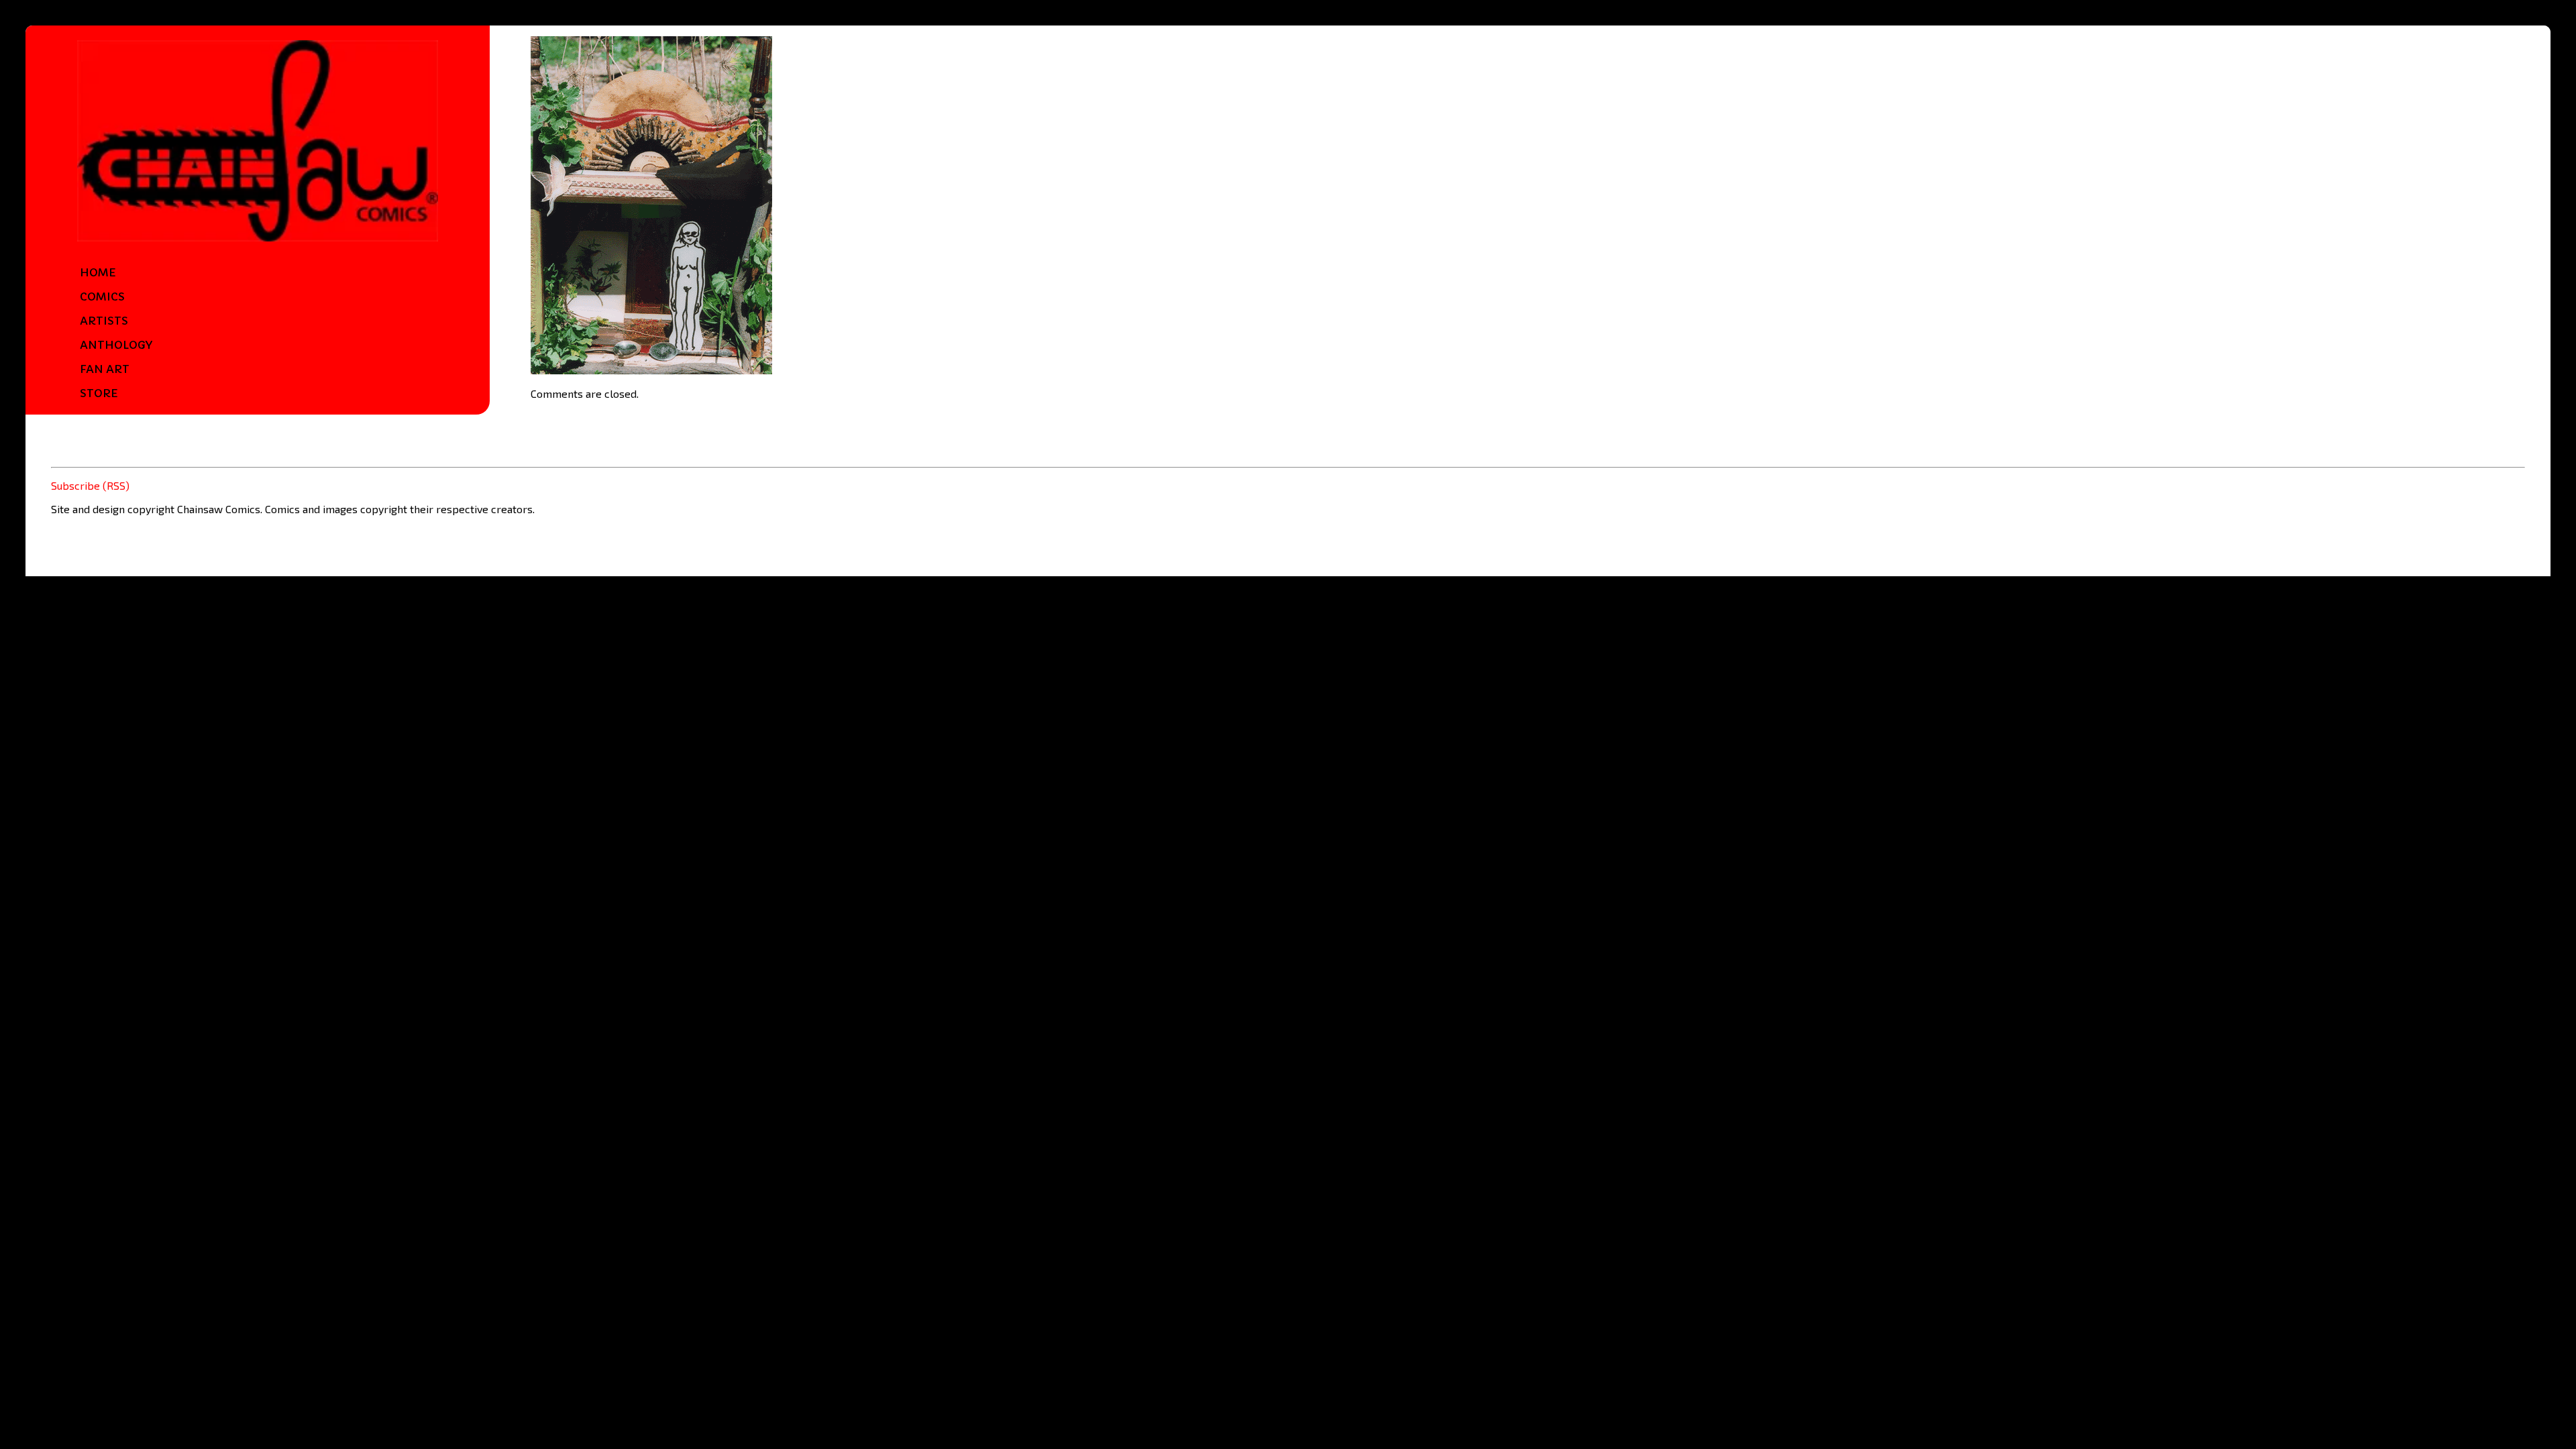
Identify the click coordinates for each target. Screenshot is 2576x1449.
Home (98, 272)
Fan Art (105, 369)
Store (99, 393)
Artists (104, 321)
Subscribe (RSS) (90, 485)
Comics (102, 297)
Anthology (116, 345)
